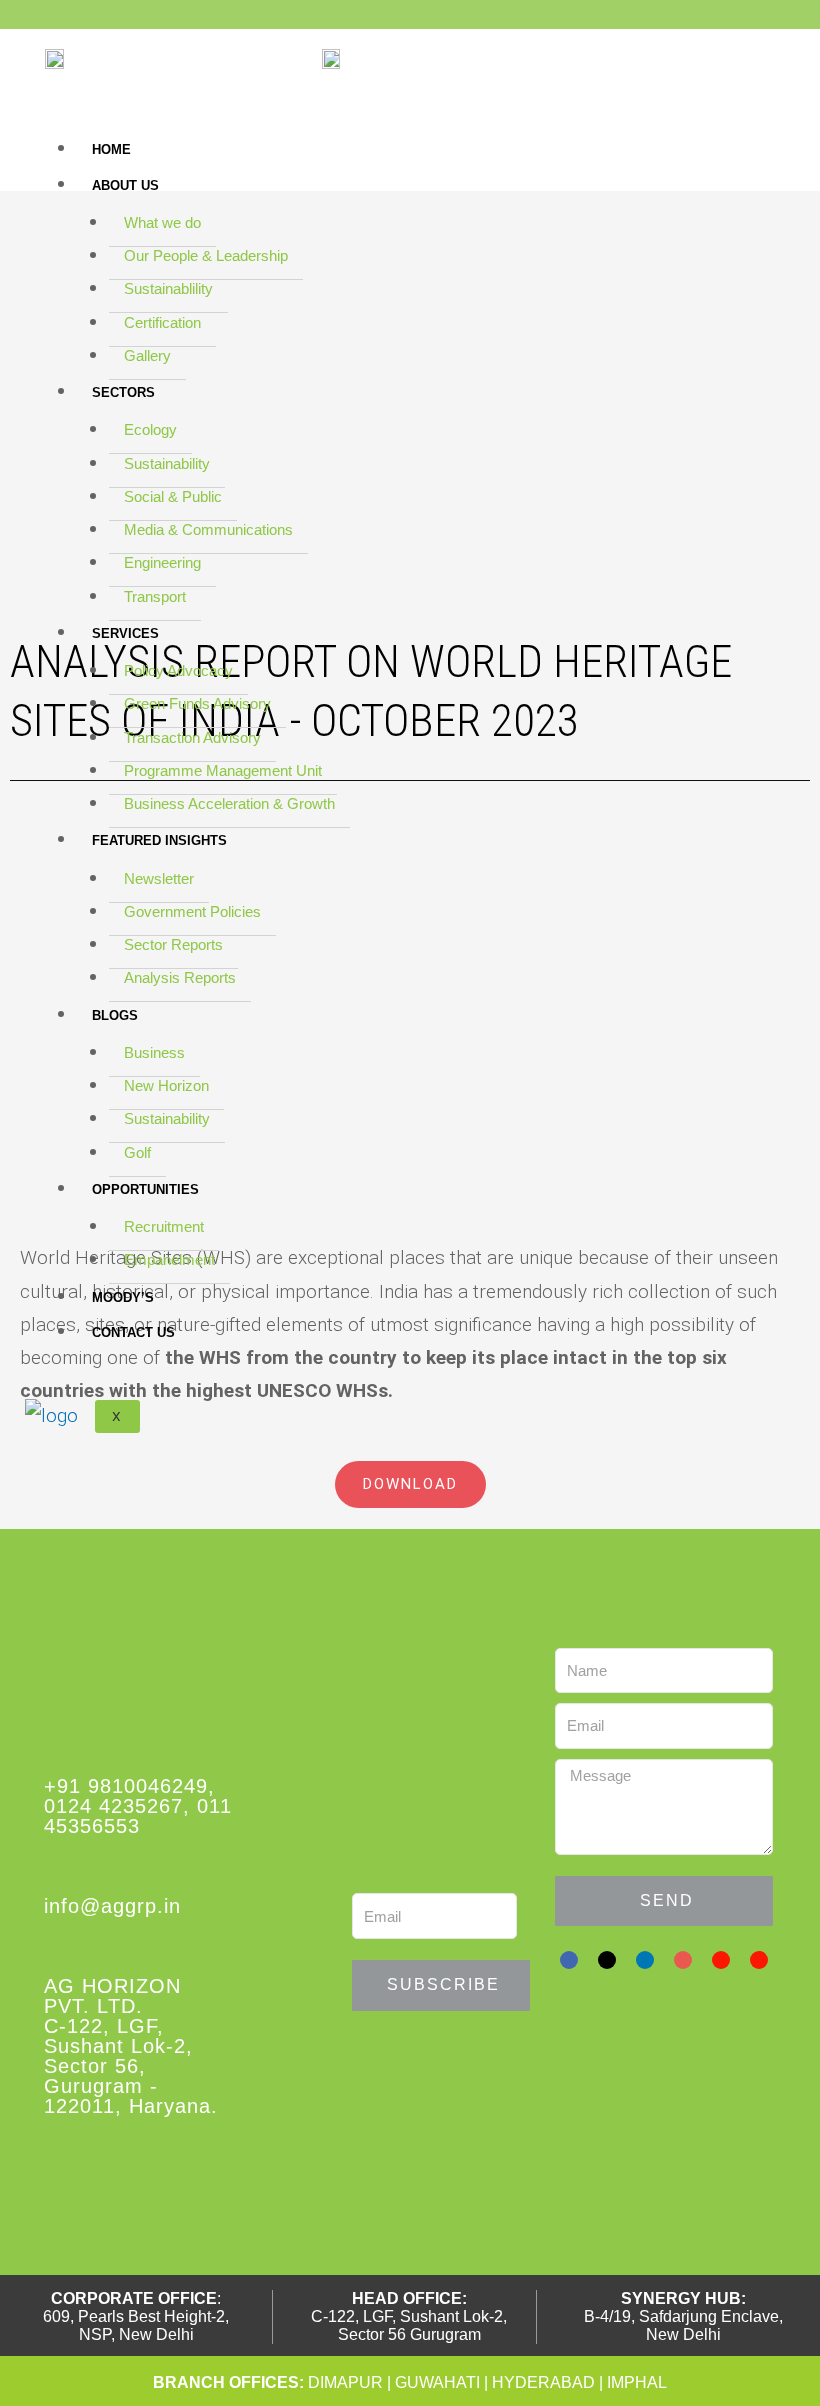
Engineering (162, 562)
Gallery (147, 355)
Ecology (150, 429)
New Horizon (166, 1085)
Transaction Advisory (192, 737)
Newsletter (159, 878)
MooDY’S (123, 1297)
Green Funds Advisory (197, 703)
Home (111, 149)
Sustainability (167, 463)
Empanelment (169, 1259)
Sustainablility (168, 288)
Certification (162, 322)
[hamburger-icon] (777, 139)
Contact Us (133, 1332)
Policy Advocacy (178, 670)
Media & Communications (208, 529)
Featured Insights (159, 840)
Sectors (123, 392)
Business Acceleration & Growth (229, 803)
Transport (155, 596)
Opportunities (145, 1189)
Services (125, 633)
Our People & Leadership (206, 255)
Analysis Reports (180, 977)
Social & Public (173, 496)
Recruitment (164, 1226)
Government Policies (192, 911)
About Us (125, 185)
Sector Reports (173, 944)
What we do (162, 222)
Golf (137, 1152)
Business (154, 1052)
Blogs (115, 1015)
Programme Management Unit (223, 770)
